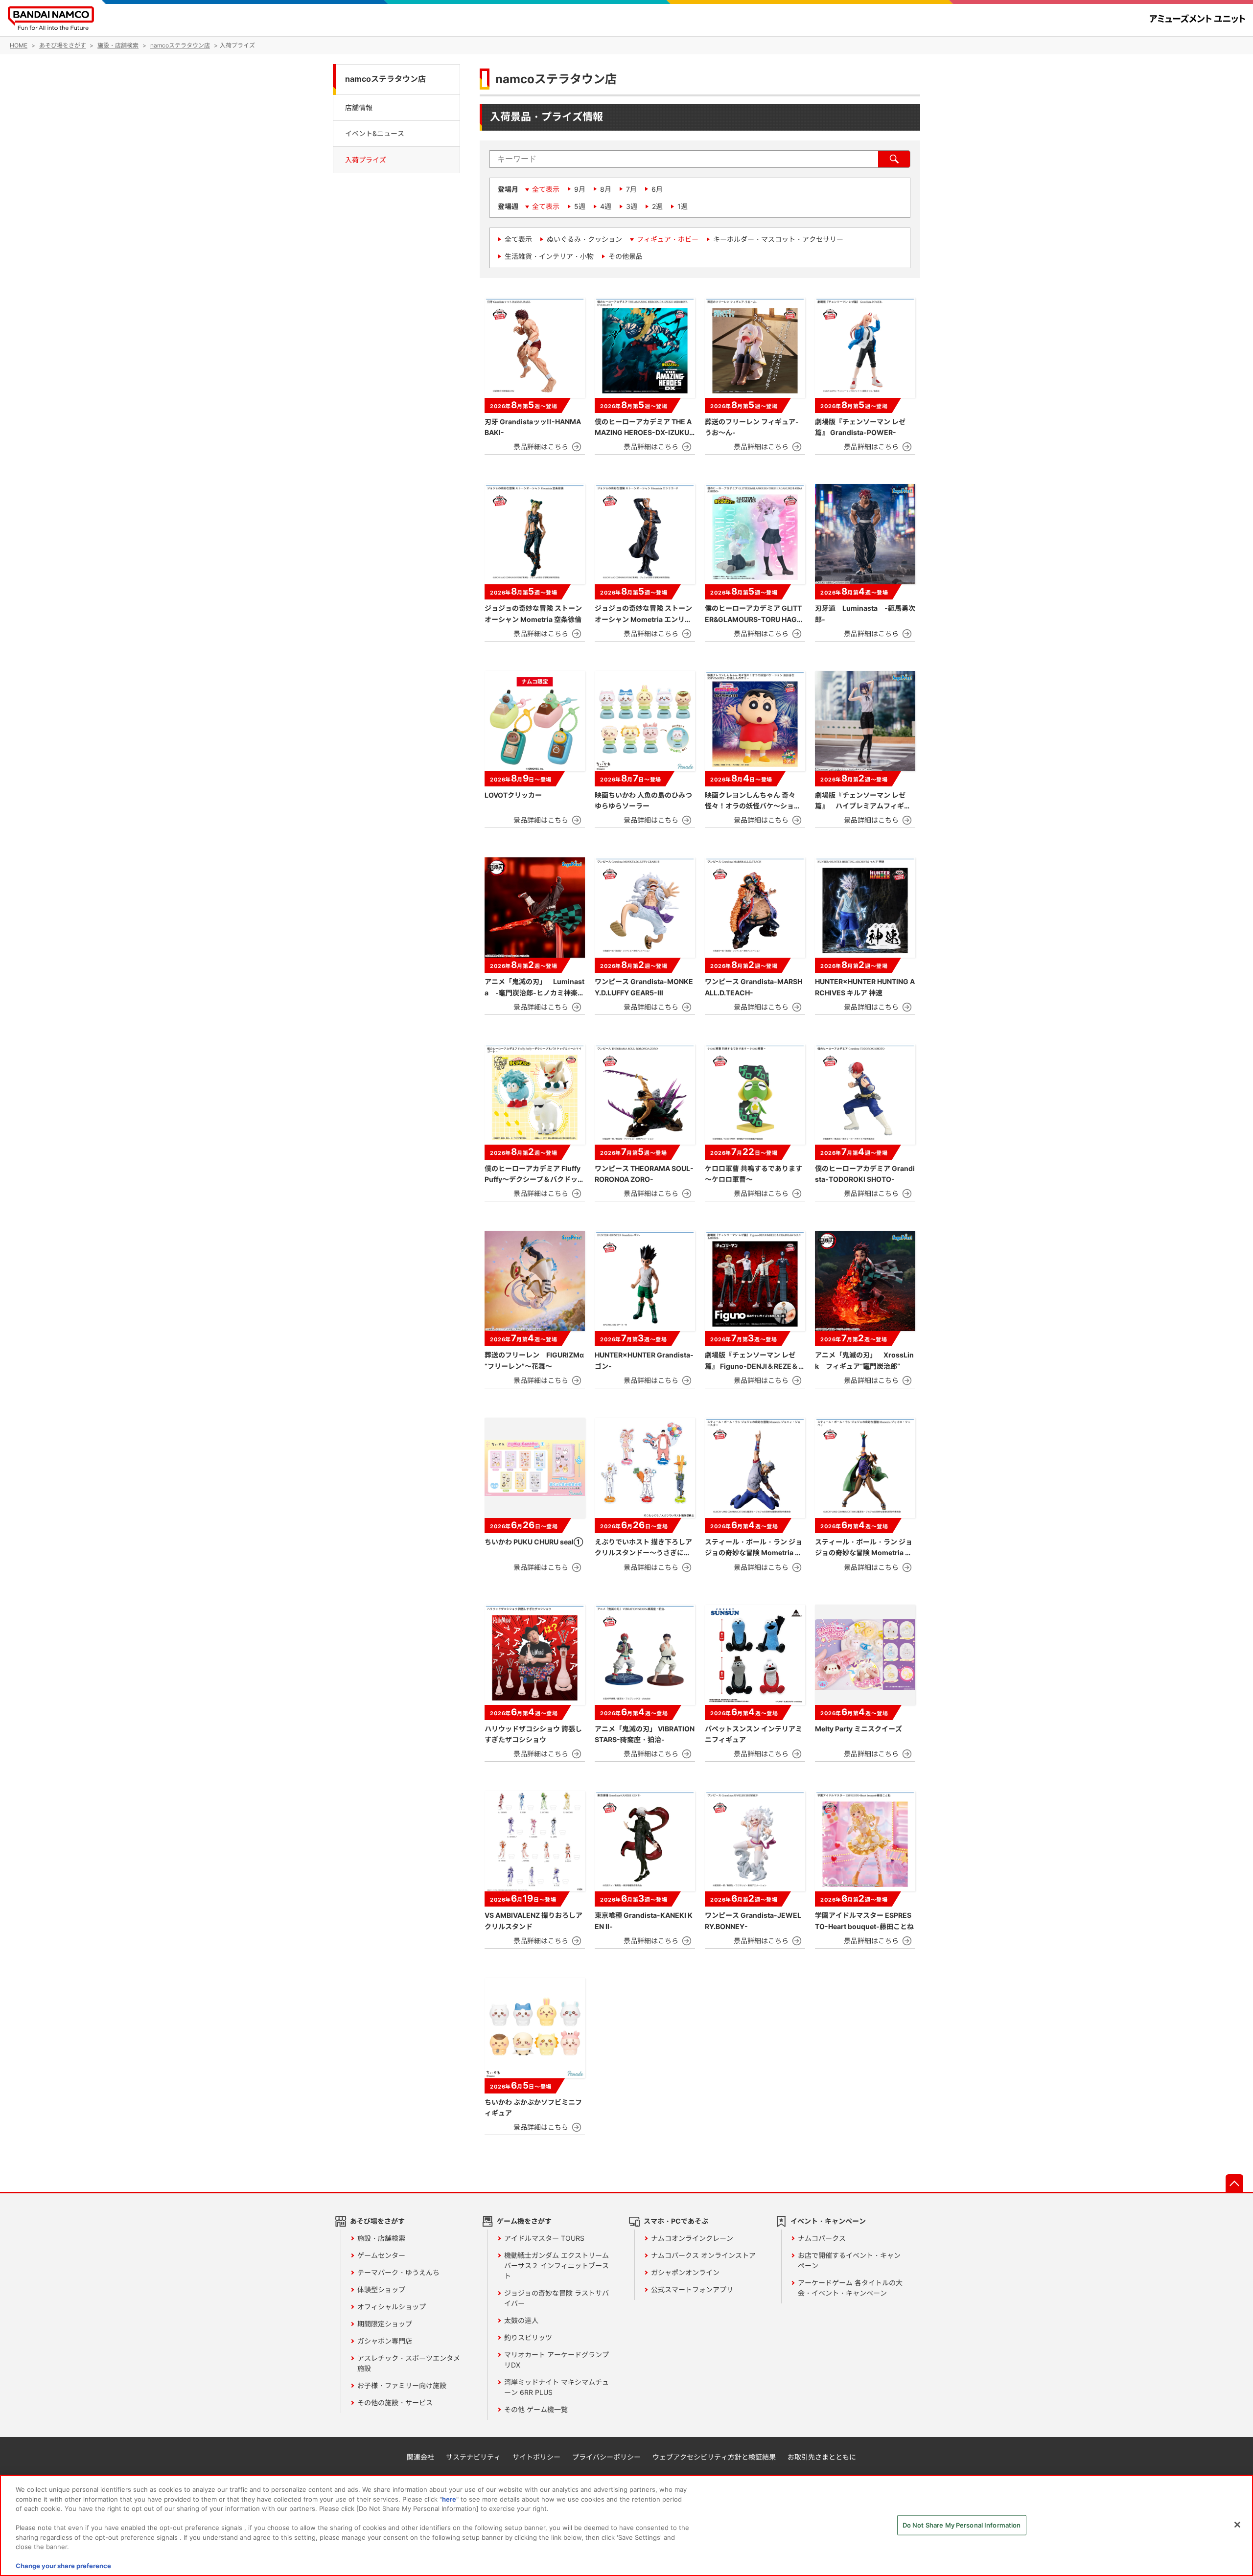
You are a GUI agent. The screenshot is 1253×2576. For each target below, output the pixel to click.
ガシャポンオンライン (685, 2272)
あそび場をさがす (377, 2221)
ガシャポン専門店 (385, 2341)
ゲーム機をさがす (524, 2221)
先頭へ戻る (1234, 2183)
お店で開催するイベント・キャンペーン (849, 2260)
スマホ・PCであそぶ (676, 2221)
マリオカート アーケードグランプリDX (557, 2360)
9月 (580, 189)
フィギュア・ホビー (668, 239)
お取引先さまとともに (822, 2457)
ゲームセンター (381, 2255)
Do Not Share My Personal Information (962, 2525)
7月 (631, 189)
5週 (580, 206)
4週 (606, 206)
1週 (683, 206)
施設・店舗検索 (381, 2238)
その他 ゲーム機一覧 (536, 2409)
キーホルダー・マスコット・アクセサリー (778, 239)
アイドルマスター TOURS (544, 2238)
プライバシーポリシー (606, 2457)
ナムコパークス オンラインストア (703, 2255)
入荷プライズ (366, 160)
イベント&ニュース (375, 133)
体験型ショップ (381, 2289)
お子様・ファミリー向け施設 (402, 2385)
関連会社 (420, 2457)
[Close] (1237, 2525)
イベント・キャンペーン (828, 2221)
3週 (632, 206)
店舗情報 (359, 107)
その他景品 (626, 256)
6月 (657, 189)
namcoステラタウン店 (385, 79)
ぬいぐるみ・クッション (584, 239)
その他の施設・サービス (395, 2403)
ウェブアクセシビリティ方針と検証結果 (714, 2457)
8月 (606, 189)
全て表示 (546, 189)
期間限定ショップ (385, 2324)
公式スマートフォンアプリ (692, 2289)
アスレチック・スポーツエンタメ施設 (409, 2363)
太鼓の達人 (521, 2320)
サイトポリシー (536, 2457)
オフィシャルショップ (392, 2307)
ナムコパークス (822, 2238)
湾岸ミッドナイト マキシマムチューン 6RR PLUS (557, 2387)
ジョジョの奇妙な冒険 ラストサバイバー (557, 2298)
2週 (657, 206)
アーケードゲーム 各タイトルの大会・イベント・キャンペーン (850, 2288)
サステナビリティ (473, 2457)
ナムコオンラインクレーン (692, 2238)
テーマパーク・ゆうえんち (398, 2272)
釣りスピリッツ (528, 2337)
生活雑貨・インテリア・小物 (549, 256)
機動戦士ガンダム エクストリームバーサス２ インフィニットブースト (557, 2265)
